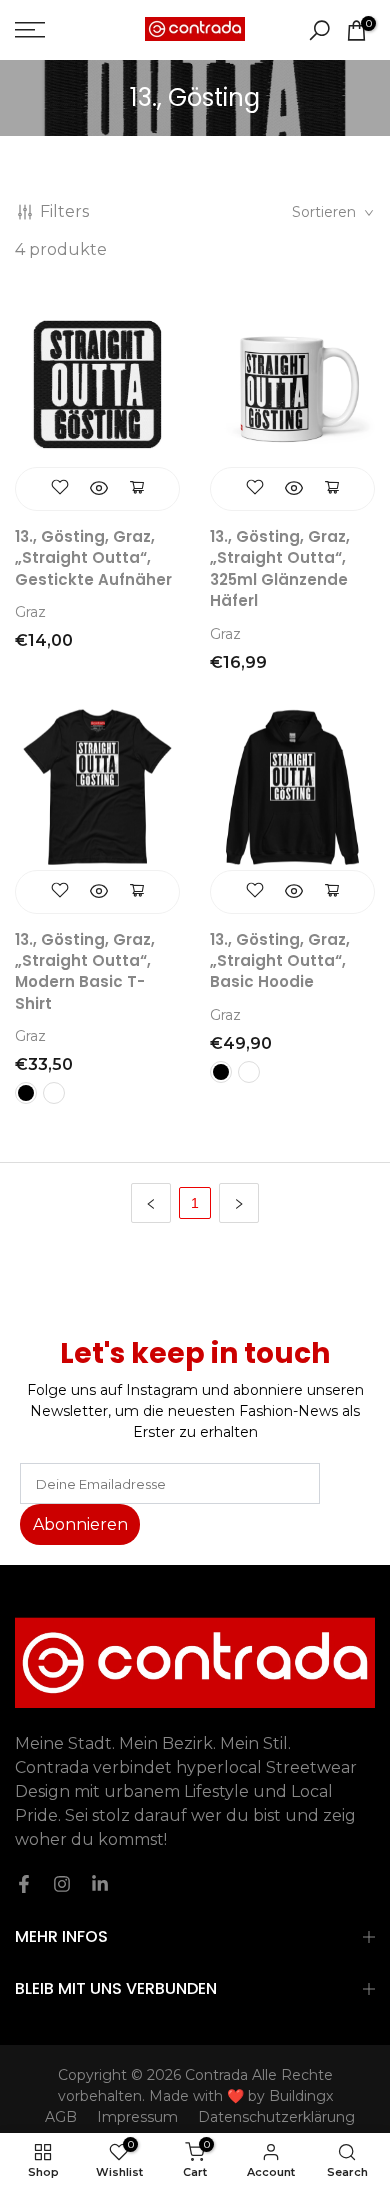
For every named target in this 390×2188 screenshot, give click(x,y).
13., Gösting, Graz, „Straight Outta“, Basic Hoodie (280, 961)
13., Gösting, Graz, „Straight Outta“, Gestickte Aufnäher (93, 558)
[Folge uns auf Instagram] (62, 1884)
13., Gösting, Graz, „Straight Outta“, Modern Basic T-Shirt (85, 971)
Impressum (137, 2117)
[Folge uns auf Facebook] (24, 1884)
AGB (61, 2117)
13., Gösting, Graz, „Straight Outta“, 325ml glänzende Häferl (280, 568)
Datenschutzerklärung (276, 2117)
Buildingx (301, 2096)
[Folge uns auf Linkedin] (100, 1884)
